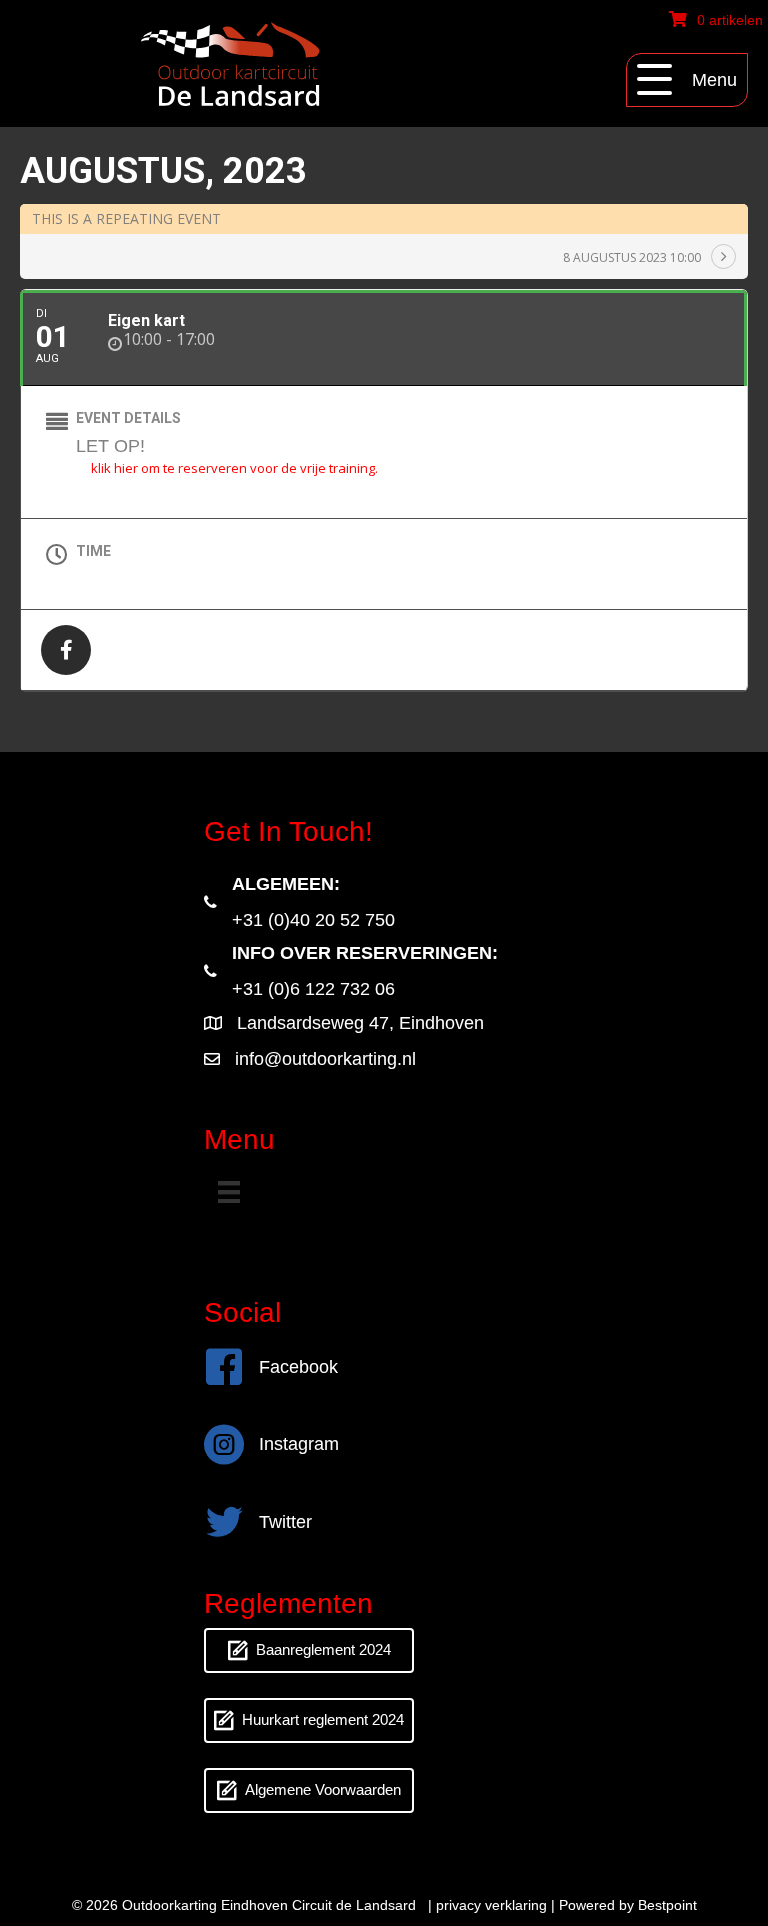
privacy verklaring (491, 1905)
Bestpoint (667, 1905)
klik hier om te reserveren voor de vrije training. (234, 468)
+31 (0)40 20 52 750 (313, 920)
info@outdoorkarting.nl (325, 1059)
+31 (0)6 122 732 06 (313, 989)
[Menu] (229, 1192)
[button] (687, 80)
